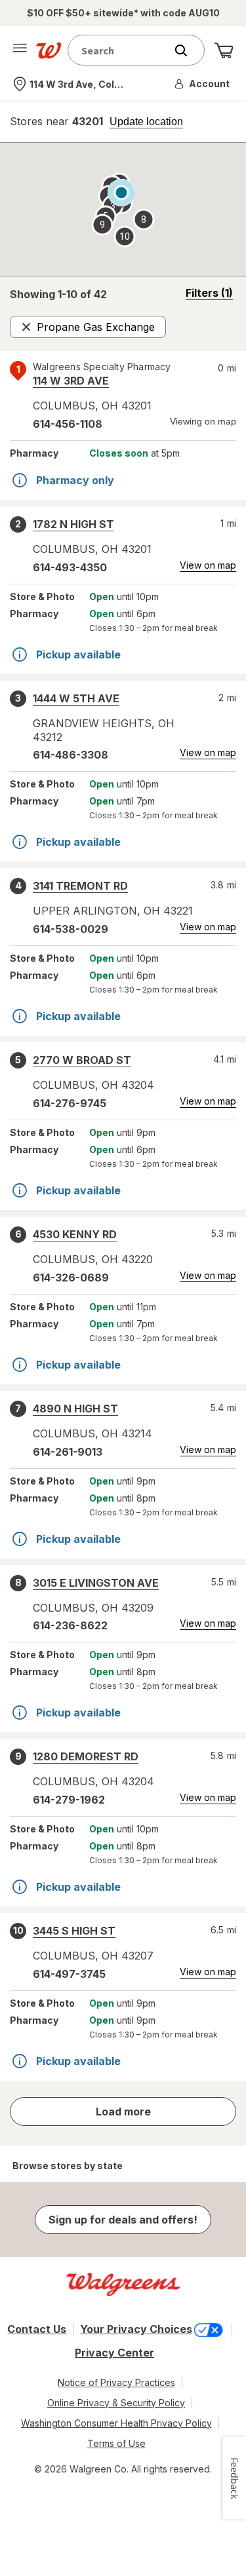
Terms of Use (116, 2443)
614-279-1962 (69, 1800)
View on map (208, 565)
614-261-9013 (68, 1452)
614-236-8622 (70, 1625)
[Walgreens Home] (49, 50)
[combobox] (120, 50)
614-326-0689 (71, 1278)
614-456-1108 (68, 424)
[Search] (188, 50)
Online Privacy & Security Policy (116, 2403)
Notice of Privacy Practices (116, 2382)
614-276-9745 (70, 1103)
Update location (146, 122)
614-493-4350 (70, 567)
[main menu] (20, 50)
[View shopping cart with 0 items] (224, 50)
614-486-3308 (71, 755)
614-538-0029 (71, 929)
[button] (203, 84)
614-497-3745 (69, 1974)
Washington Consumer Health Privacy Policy (116, 2423)
